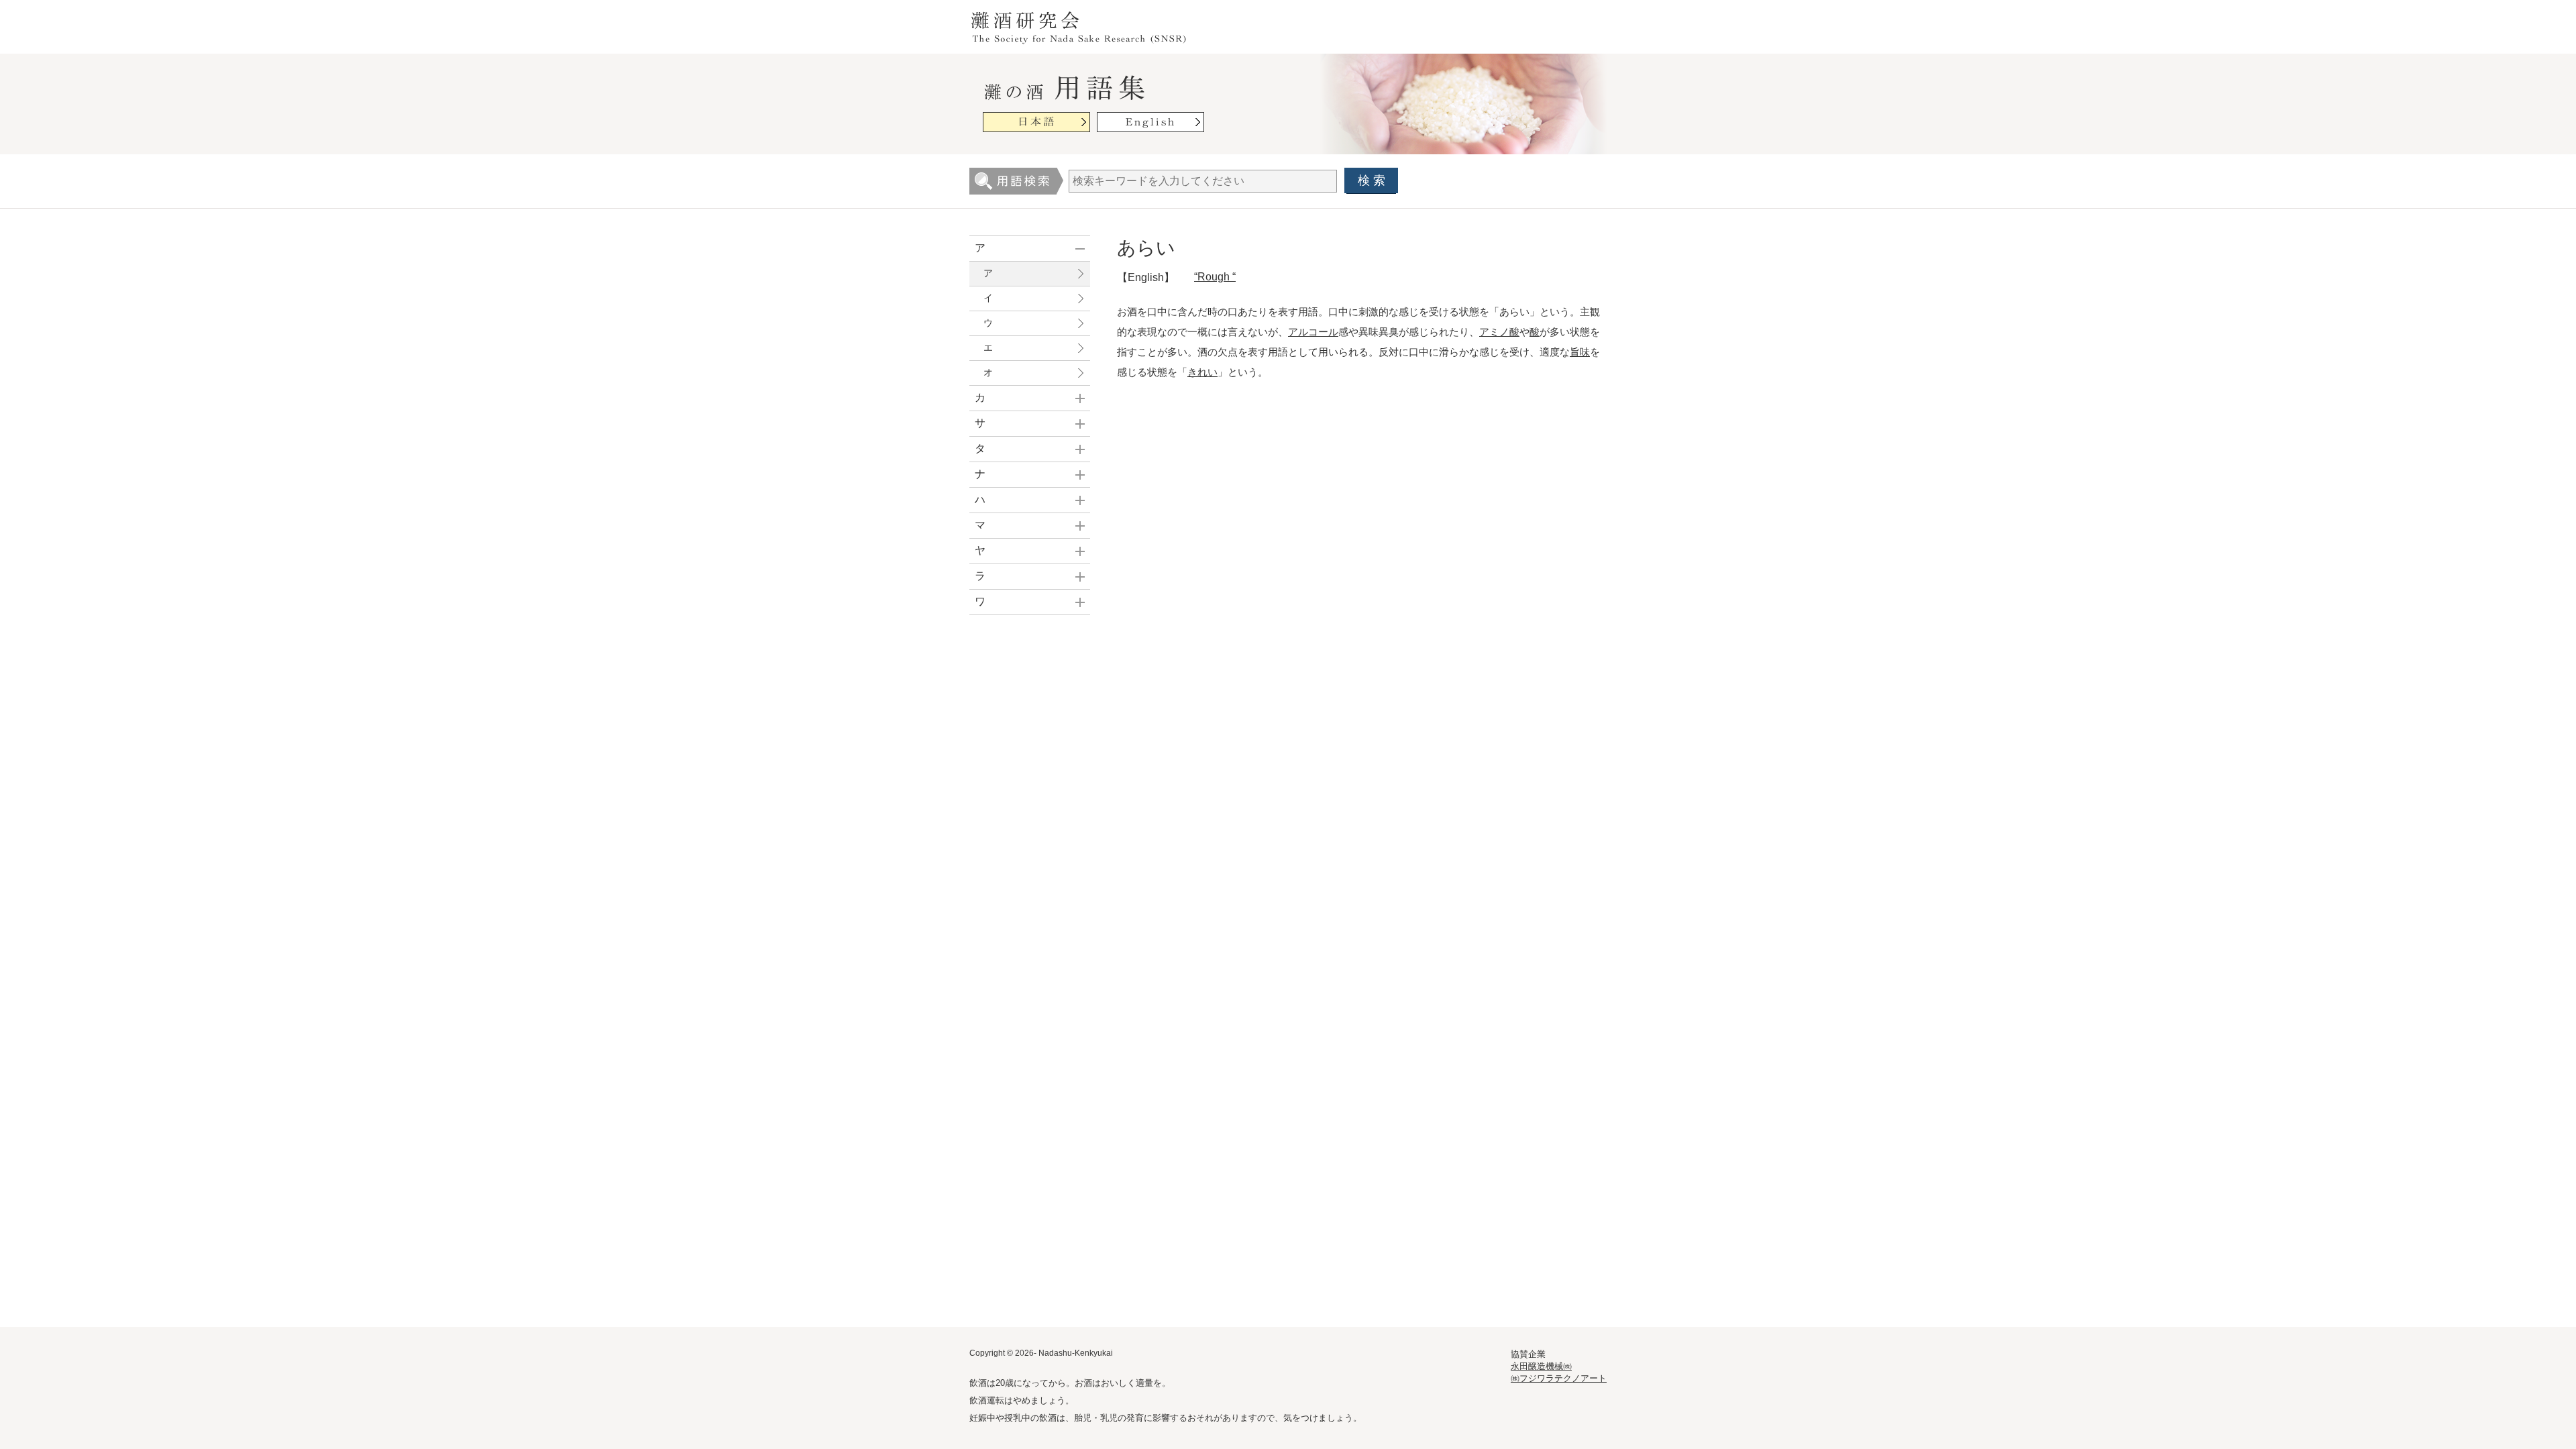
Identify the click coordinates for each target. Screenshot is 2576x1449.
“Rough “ (1215, 277)
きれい (1202, 372)
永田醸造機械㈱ (1541, 1366)
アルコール (1313, 332)
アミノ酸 (1499, 332)
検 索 (1372, 180)
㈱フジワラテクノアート (1559, 1378)
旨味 (1580, 352)
